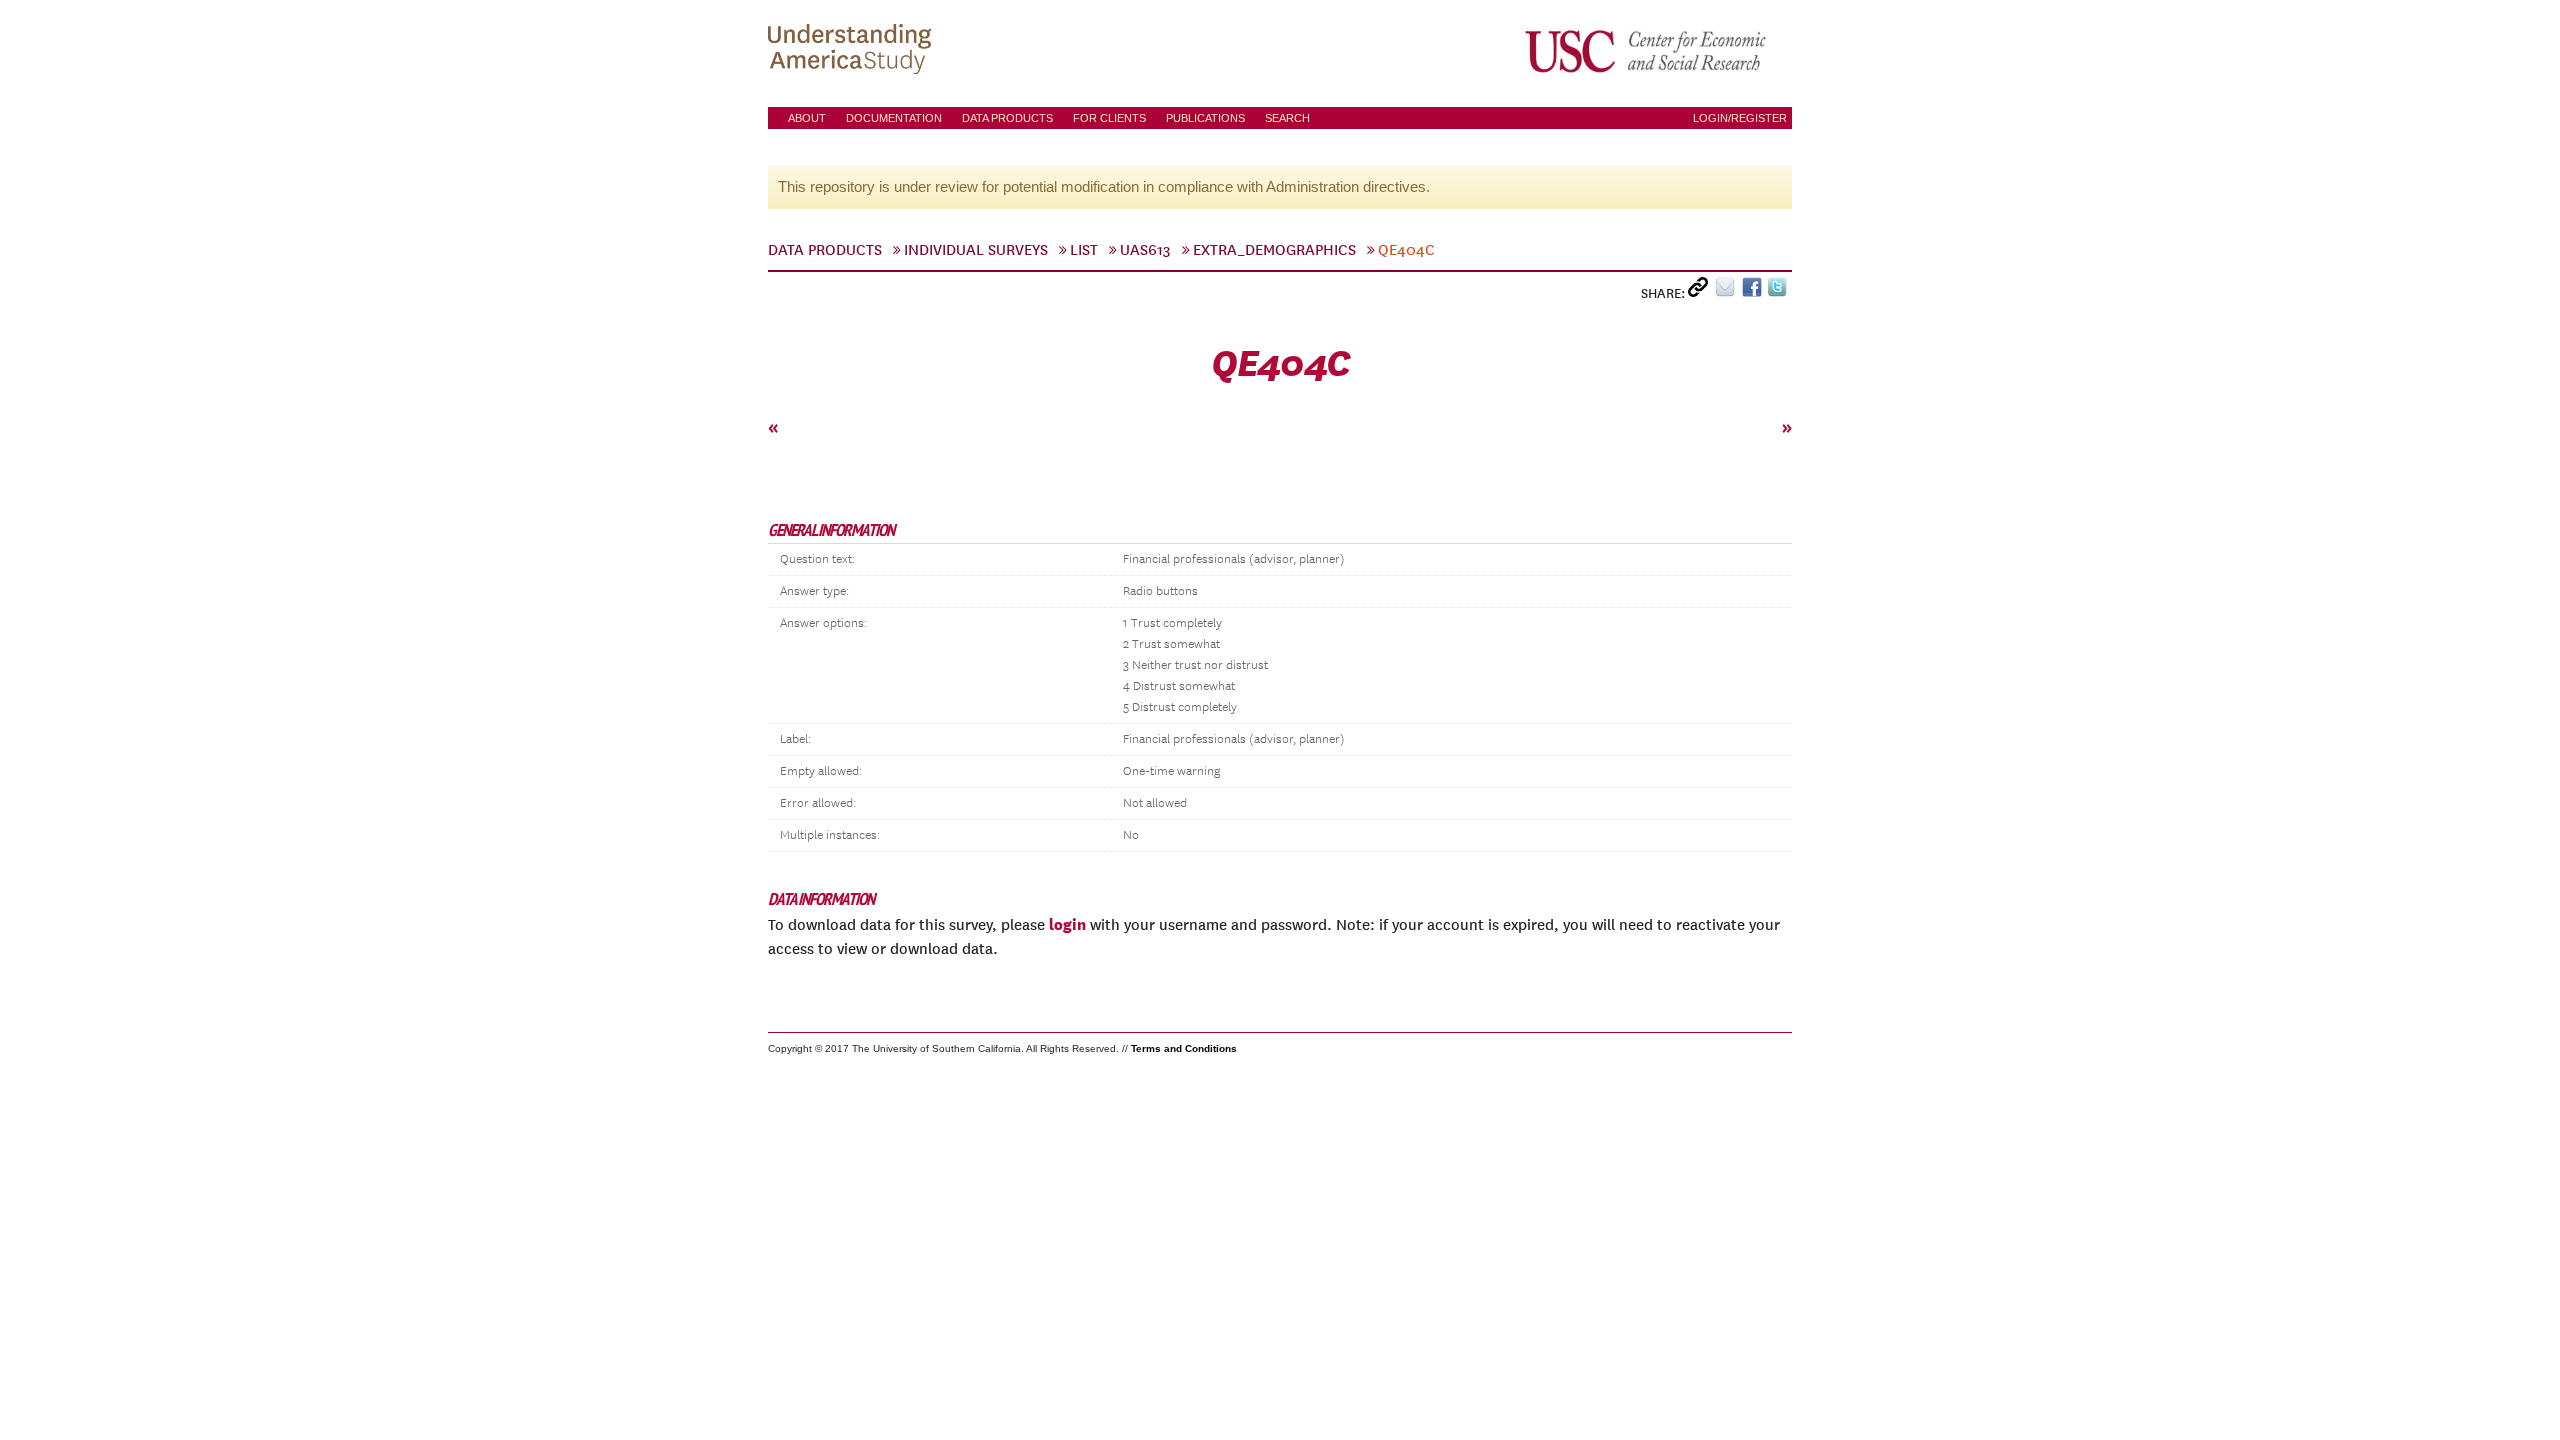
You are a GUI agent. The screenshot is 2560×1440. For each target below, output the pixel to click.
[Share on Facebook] (1754, 291)
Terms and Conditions (1184, 1048)
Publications (1205, 118)
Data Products (1007, 118)
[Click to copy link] (1701, 291)
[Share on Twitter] (1779, 291)
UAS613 (1145, 250)
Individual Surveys (976, 250)
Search (1287, 118)
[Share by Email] (1728, 291)
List (1084, 250)
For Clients (1109, 118)
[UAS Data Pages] (853, 51)
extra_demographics (1274, 250)
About (807, 118)
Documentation (894, 118)
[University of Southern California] (1647, 51)
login (1067, 924)
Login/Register (1740, 118)
